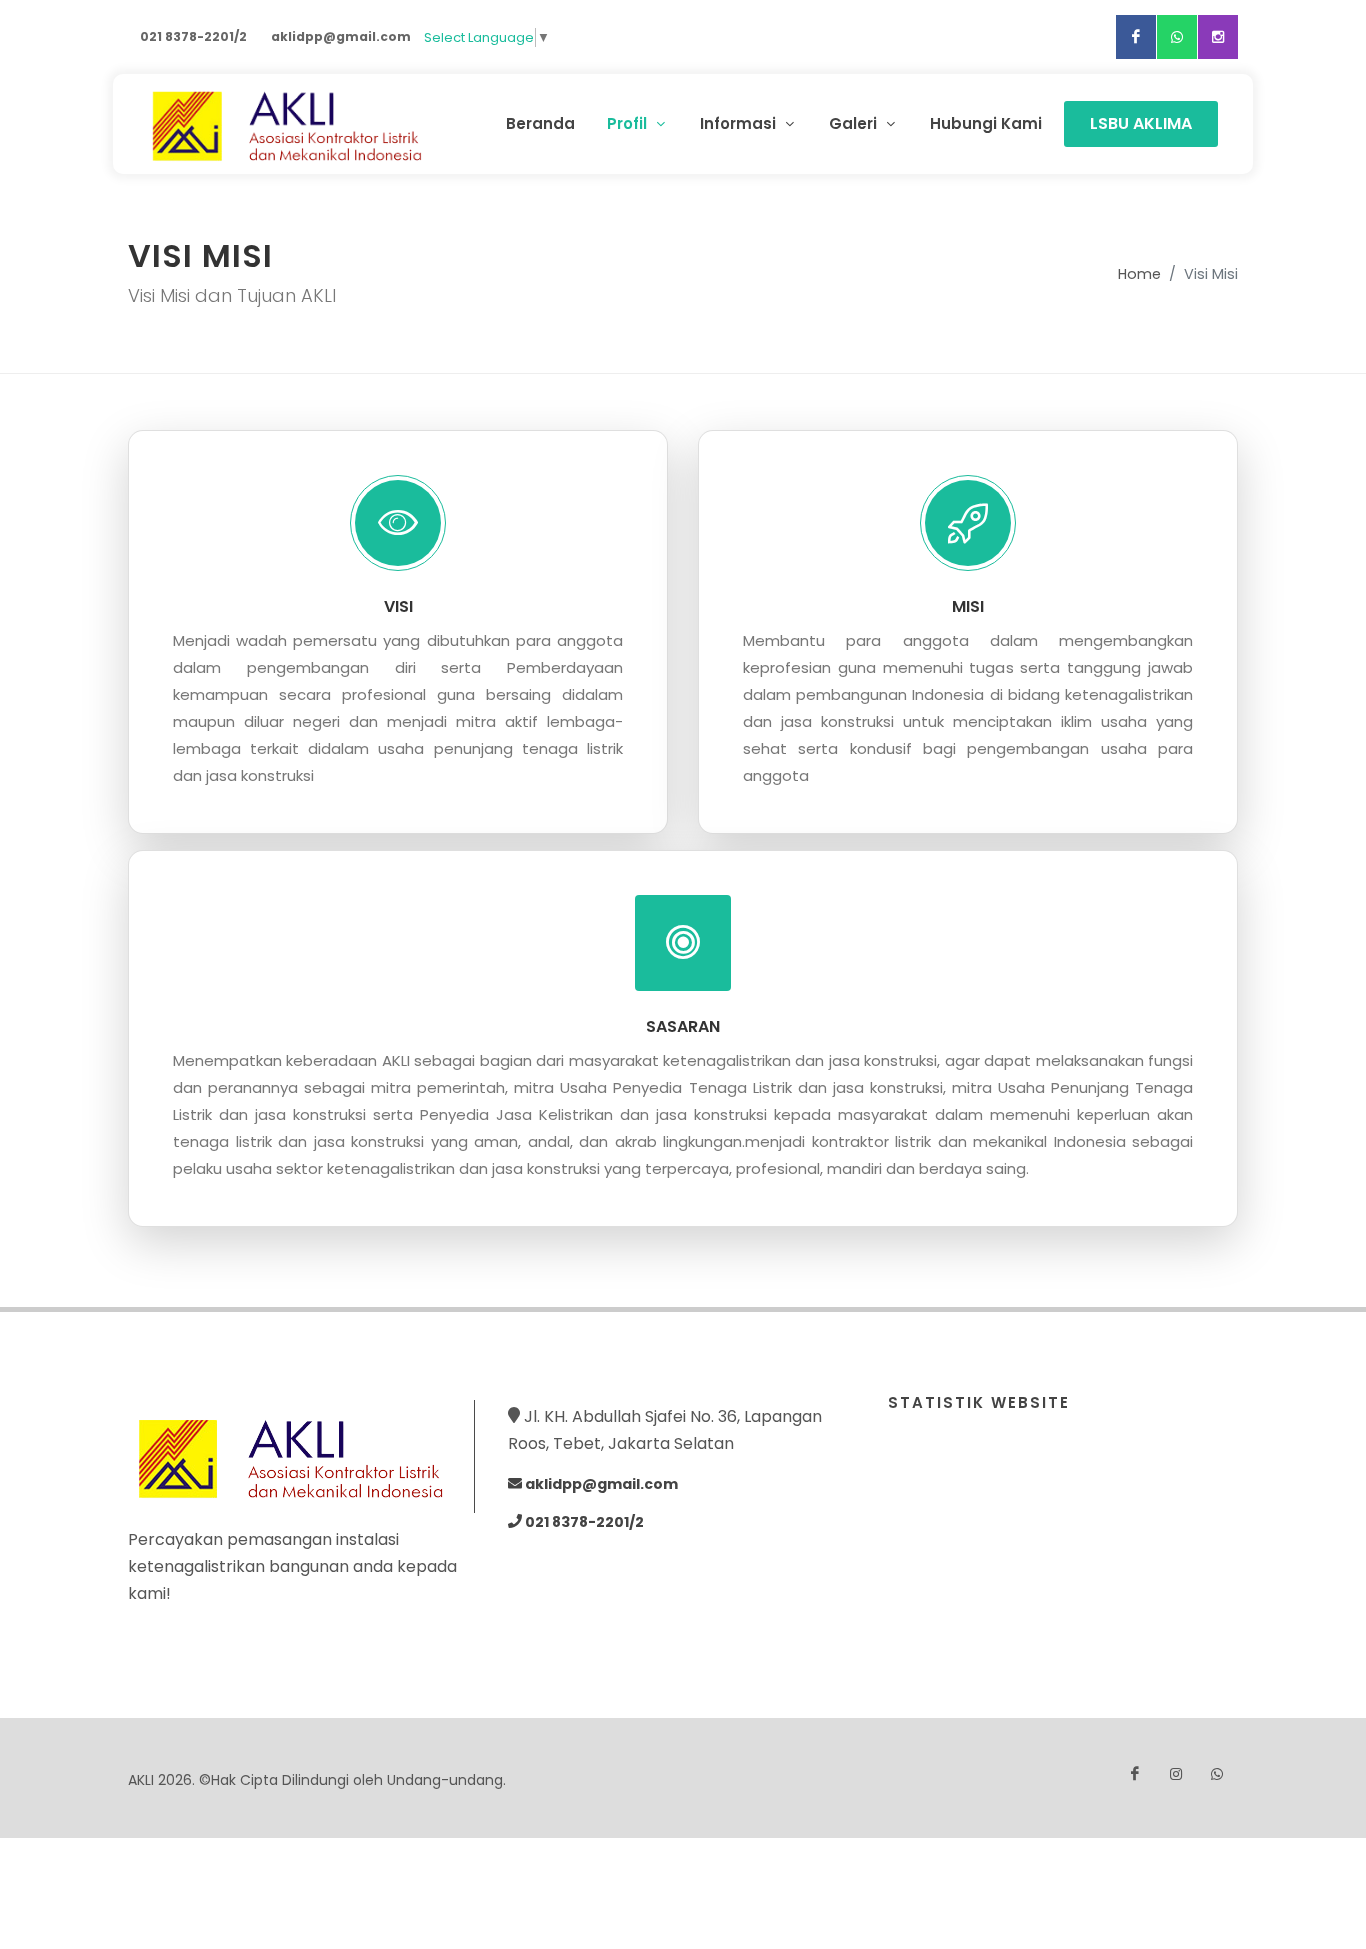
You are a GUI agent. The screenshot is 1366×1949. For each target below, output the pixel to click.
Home (1139, 274)
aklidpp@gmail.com (341, 36)
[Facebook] (1136, 37)
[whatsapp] (1177, 37)
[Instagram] (1218, 37)
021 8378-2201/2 (193, 36)
